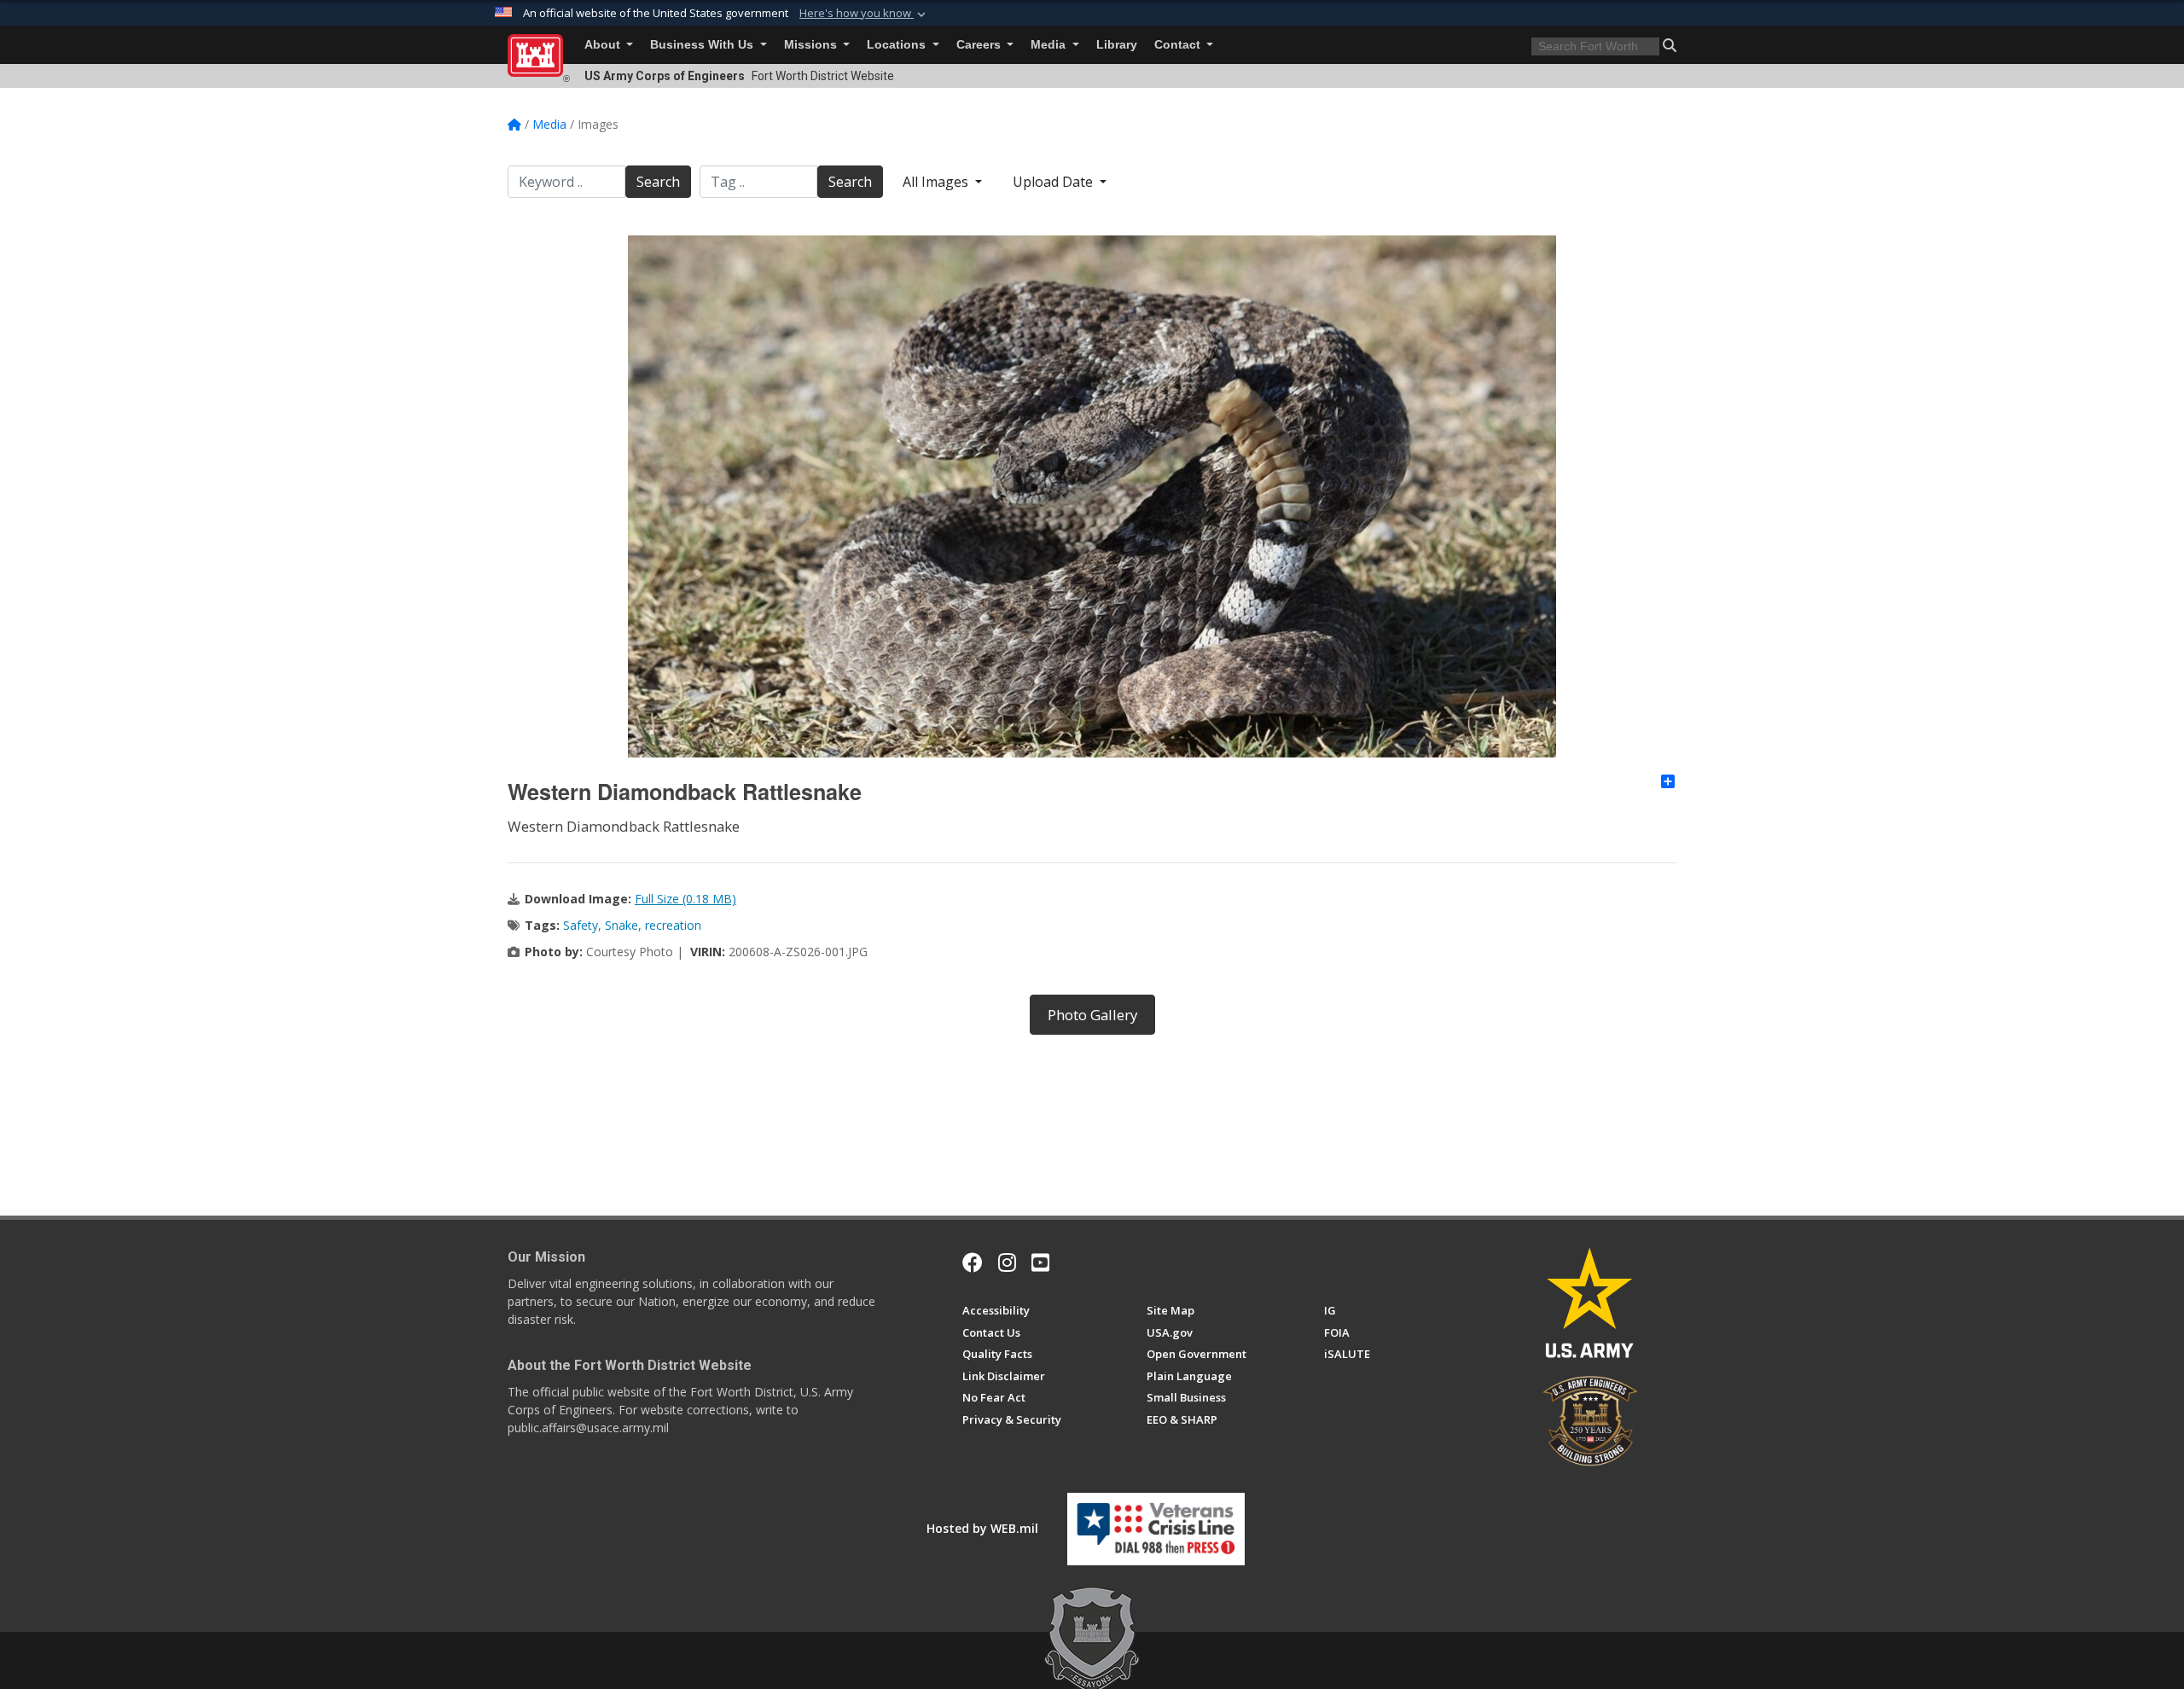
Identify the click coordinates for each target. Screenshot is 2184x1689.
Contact (1179, 45)
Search (658, 182)
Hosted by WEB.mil (982, 1528)
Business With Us (703, 45)
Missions (812, 45)
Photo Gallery (1092, 1015)
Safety (581, 925)
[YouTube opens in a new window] (1040, 1262)
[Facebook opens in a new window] (973, 1262)
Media (1050, 45)
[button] (864, 14)
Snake (622, 925)
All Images (937, 182)
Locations (898, 45)
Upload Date (1054, 182)
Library (1117, 45)
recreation (673, 925)
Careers (980, 45)
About (604, 45)
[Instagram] (1007, 1262)
